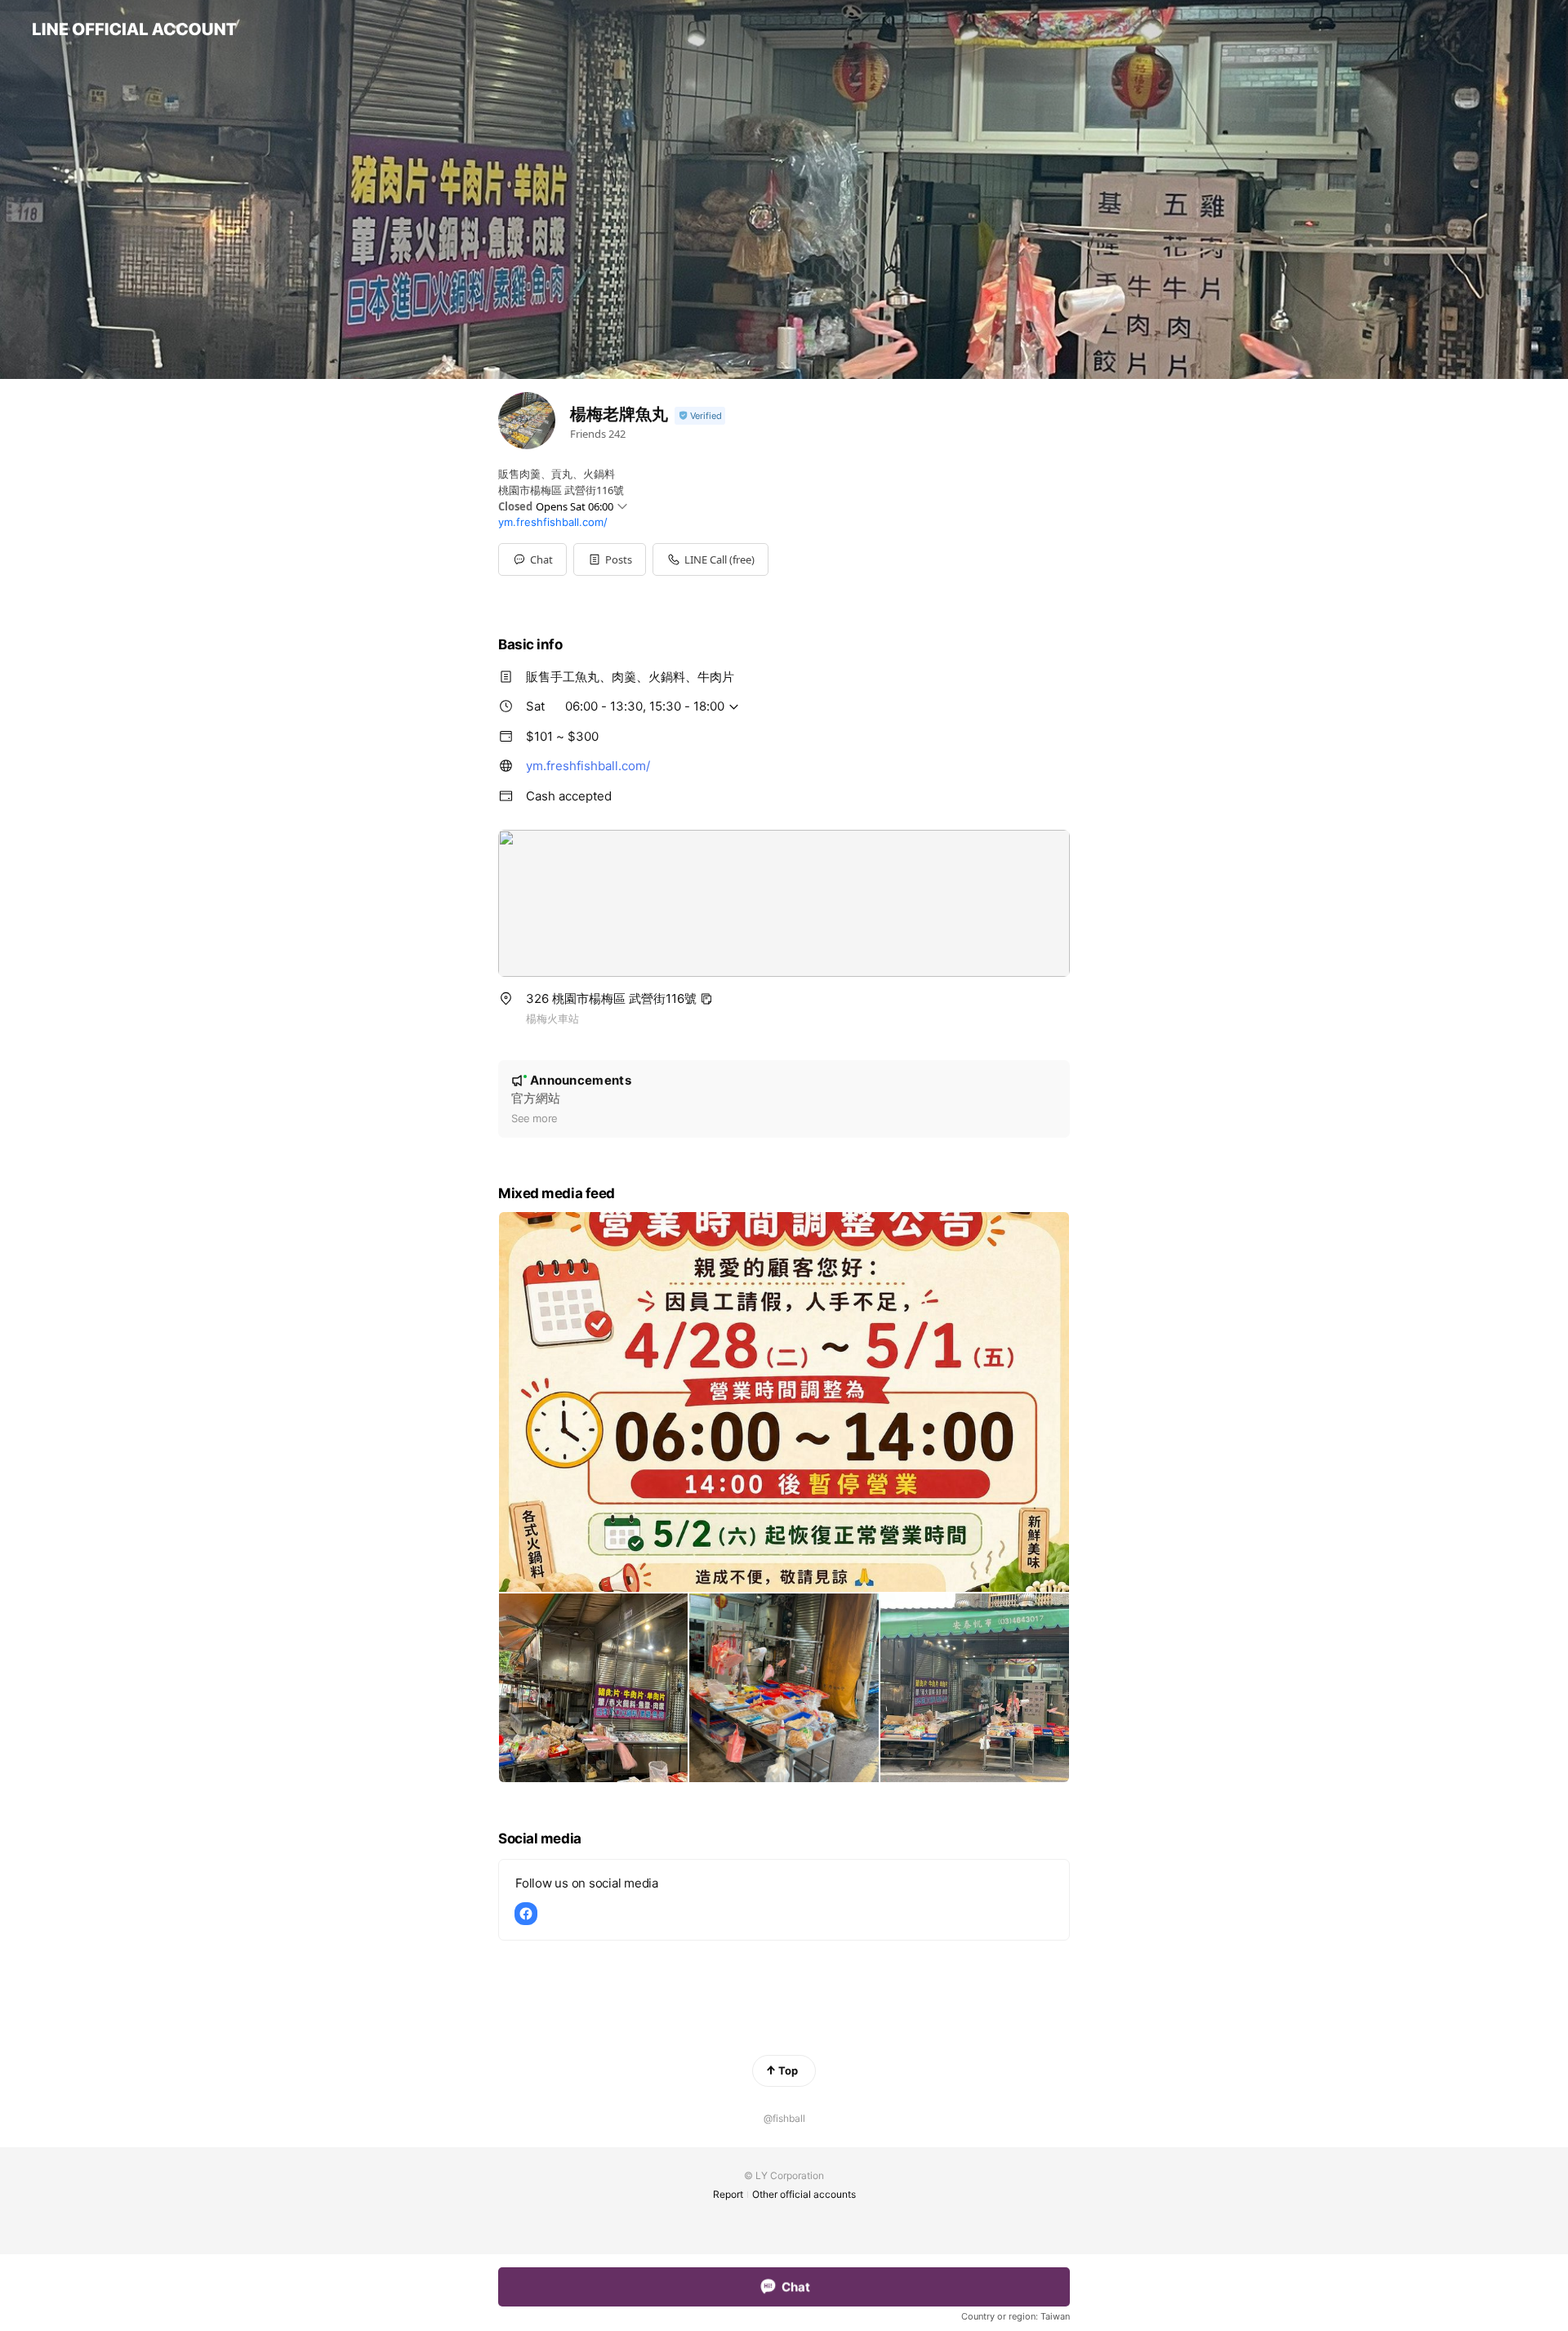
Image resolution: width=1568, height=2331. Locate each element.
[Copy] (706, 999)
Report (728, 2194)
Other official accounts (804, 2194)
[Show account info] (700, 416)
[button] (610, 559)
